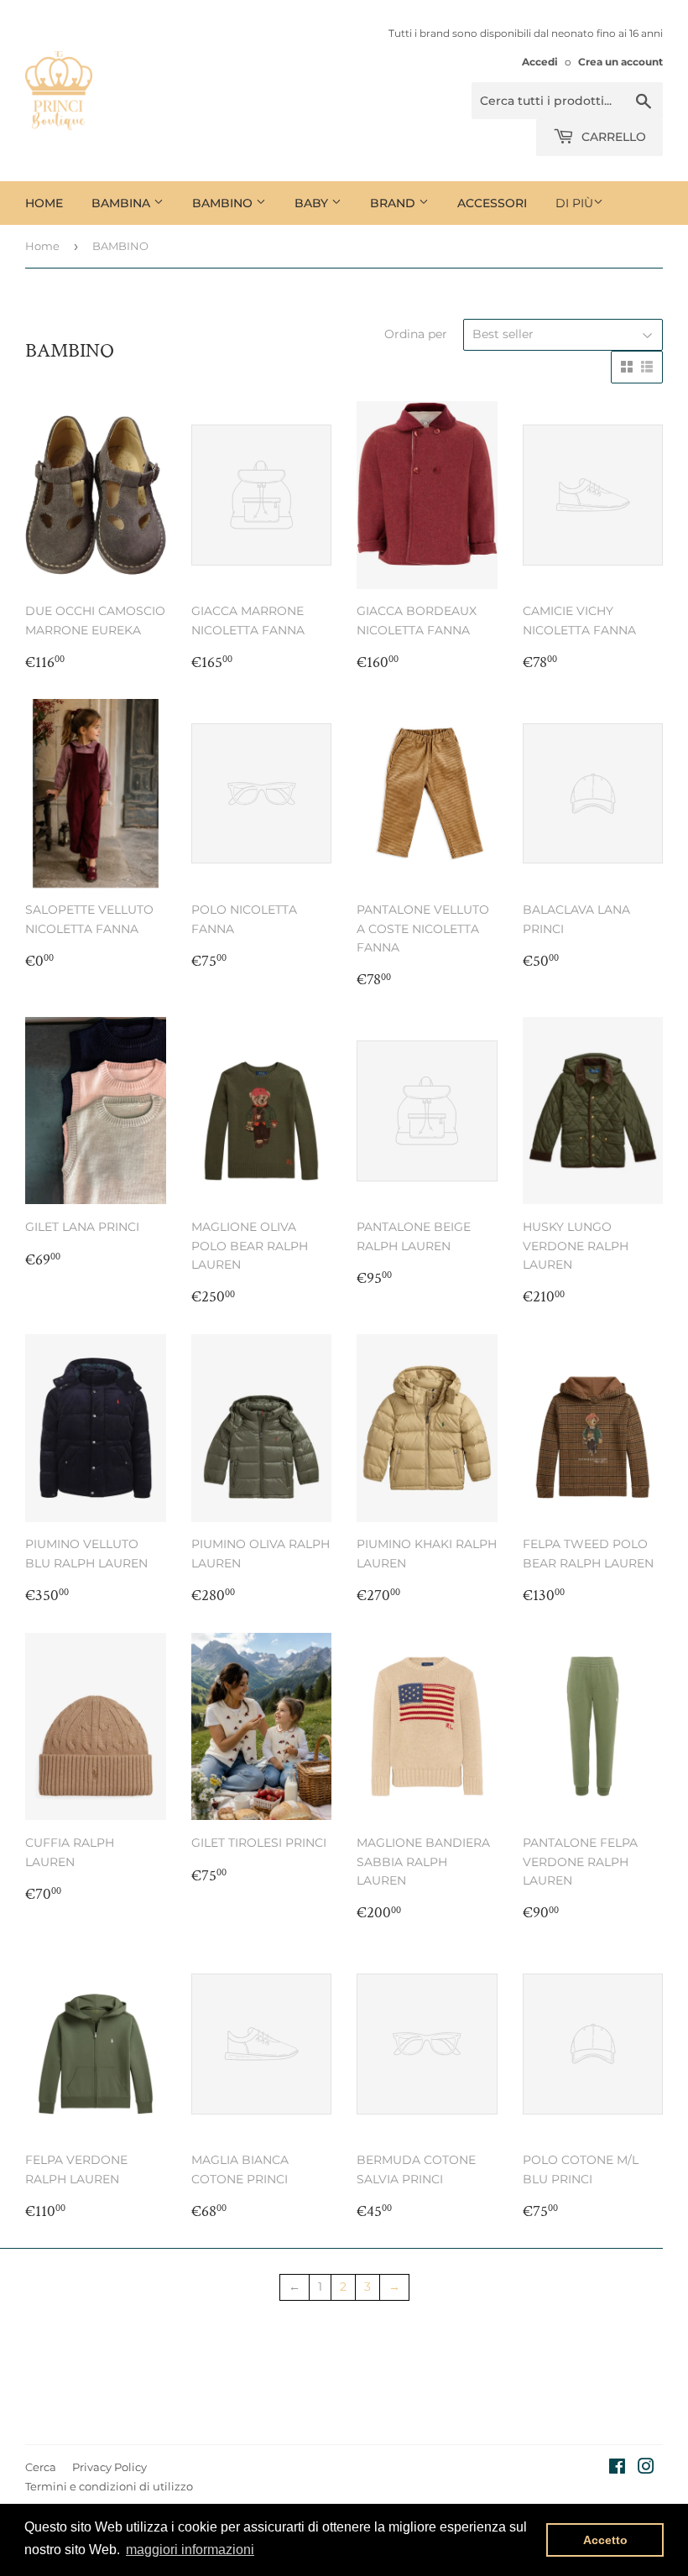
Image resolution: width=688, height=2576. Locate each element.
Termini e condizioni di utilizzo (109, 2486)
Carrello (612, 137)
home (44, 203)
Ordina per (416, 334)
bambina (122, 203)
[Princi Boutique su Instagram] (646, 2469)
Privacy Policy (109, 2467)
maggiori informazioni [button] (190, 2550)
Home (42, 246)
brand (394, 203)
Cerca (41, 2467)
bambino (224, 203)
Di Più (574, 203)
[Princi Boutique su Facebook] (617, 2469)
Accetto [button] (605, 2540)
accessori (492, 203)
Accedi (540, 62)
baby (313, 203)
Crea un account (620, 62)
